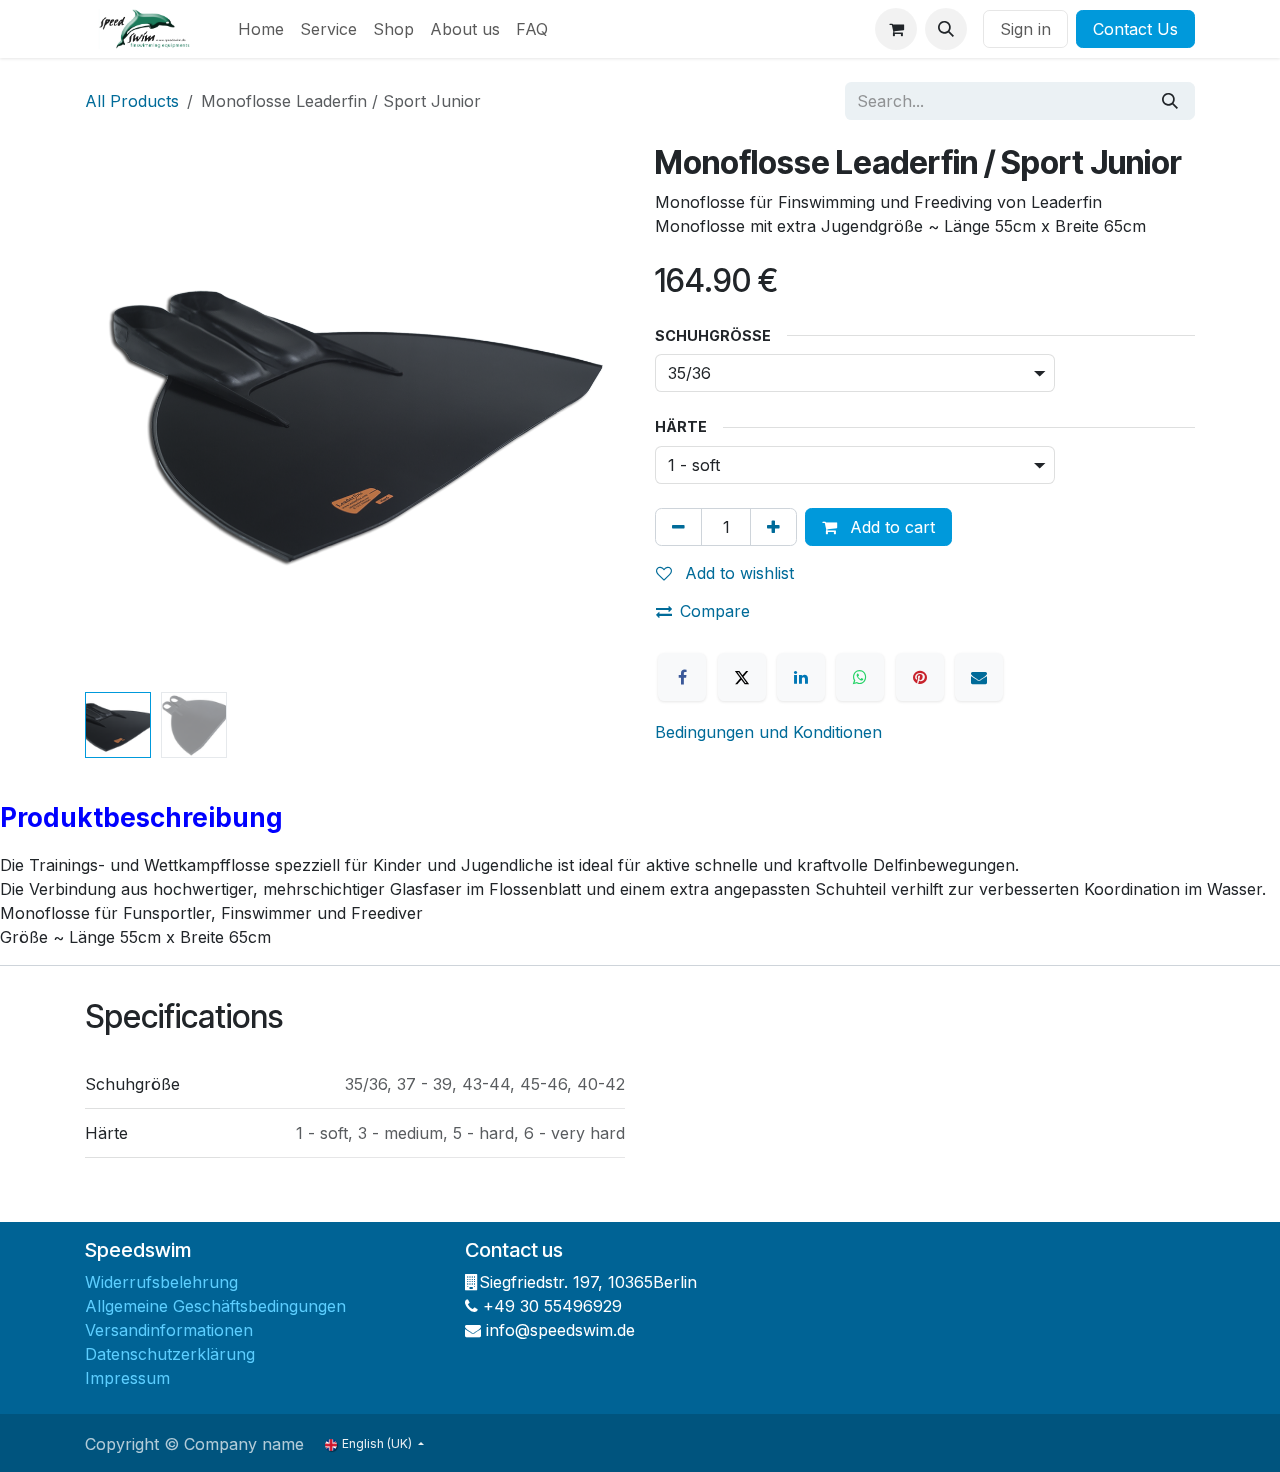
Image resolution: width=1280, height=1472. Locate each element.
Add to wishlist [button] (737, 573)
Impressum (127, 1378)
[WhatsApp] (860, 677)
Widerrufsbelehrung (161, 1282)
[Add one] (773, 527)
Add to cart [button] (890, 527)
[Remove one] (678, 527)
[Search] (1170, 101)
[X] (742, 677)
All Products (132, 101)
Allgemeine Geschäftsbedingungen (215, 1306)
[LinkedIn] (801, 677)
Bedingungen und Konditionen (768, 732)
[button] (946, 29)
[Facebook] (682, 677)
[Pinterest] (920, 677)
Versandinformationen (169, 1330)
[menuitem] (261, 29)
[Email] (979, 677)
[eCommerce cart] (896, 29)
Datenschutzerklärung (170, 1354)
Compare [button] (715, 611)
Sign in (1025, 29)
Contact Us (1135, 29)
